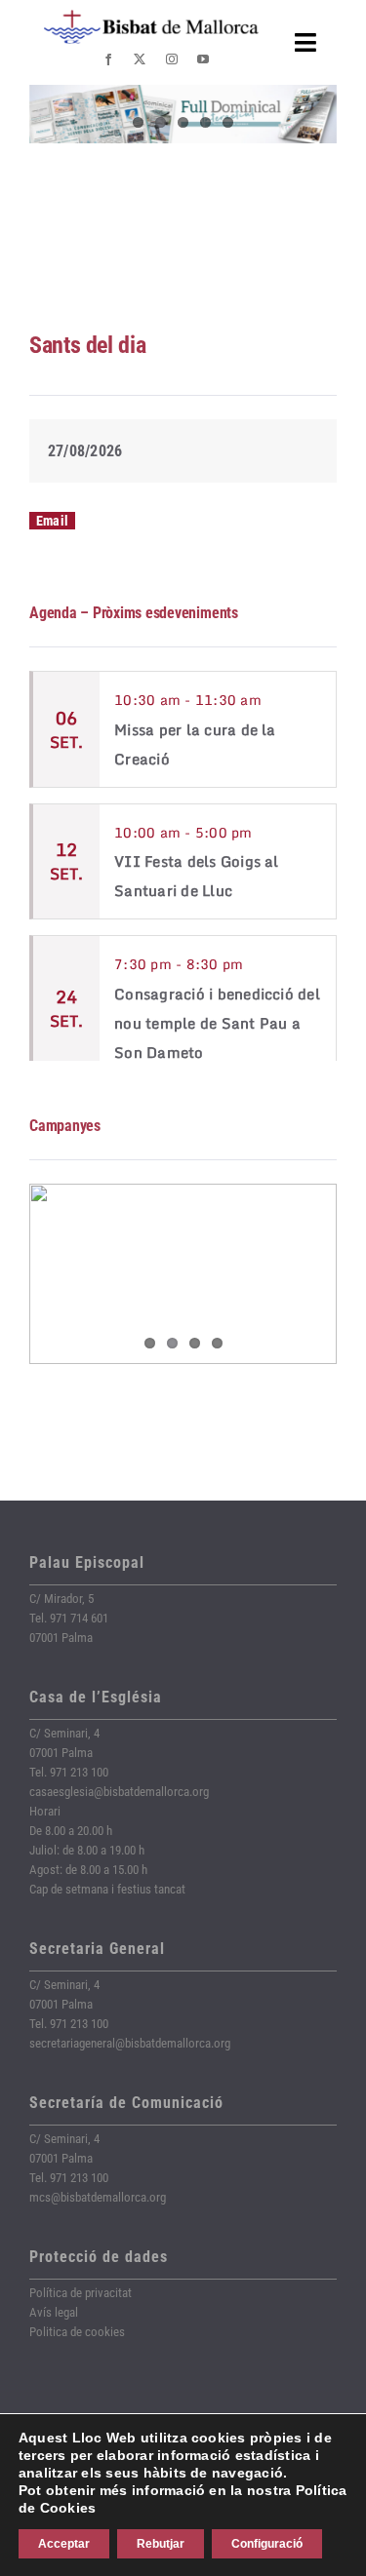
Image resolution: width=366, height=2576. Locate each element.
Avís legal (54, 2312)
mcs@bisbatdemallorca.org (98, 2197)
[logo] (151, 17)
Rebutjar (161, 2544)
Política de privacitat (81, 2293)
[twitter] (140, 59)
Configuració (267, 2544)
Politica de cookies (77, 2332)
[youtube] (203, 59)
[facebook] (108, 59)
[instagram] (172, 59)
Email (52, 521)
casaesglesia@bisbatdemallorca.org (119, 1792)
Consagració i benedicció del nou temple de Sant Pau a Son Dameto (217, 1023)
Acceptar (64, 2544)
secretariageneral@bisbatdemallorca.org (130, 2043)
